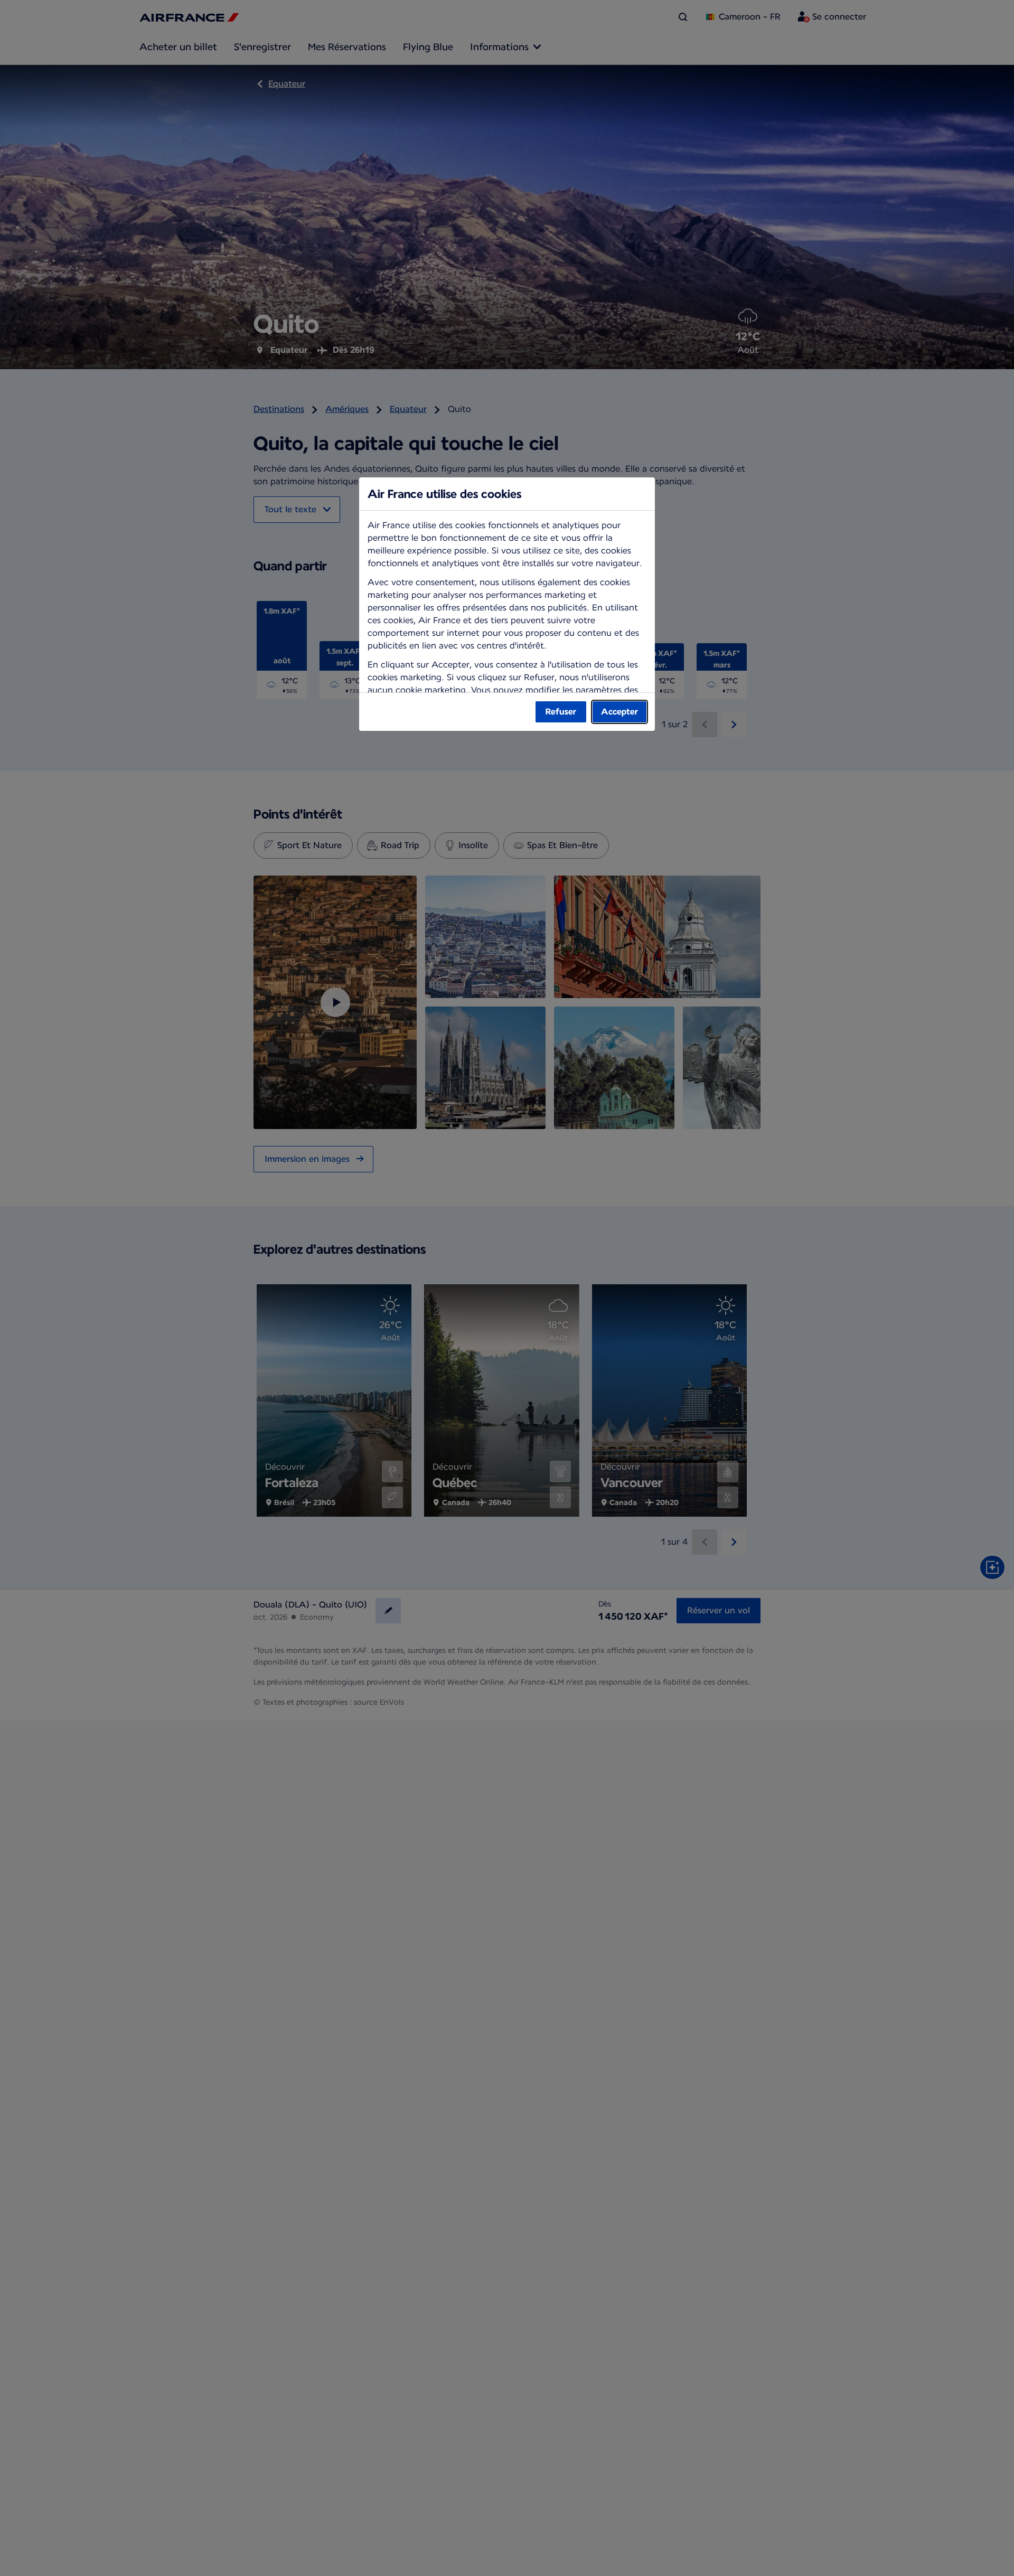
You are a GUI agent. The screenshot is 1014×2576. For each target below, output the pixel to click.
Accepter (619, 712)
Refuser (561, 712)
